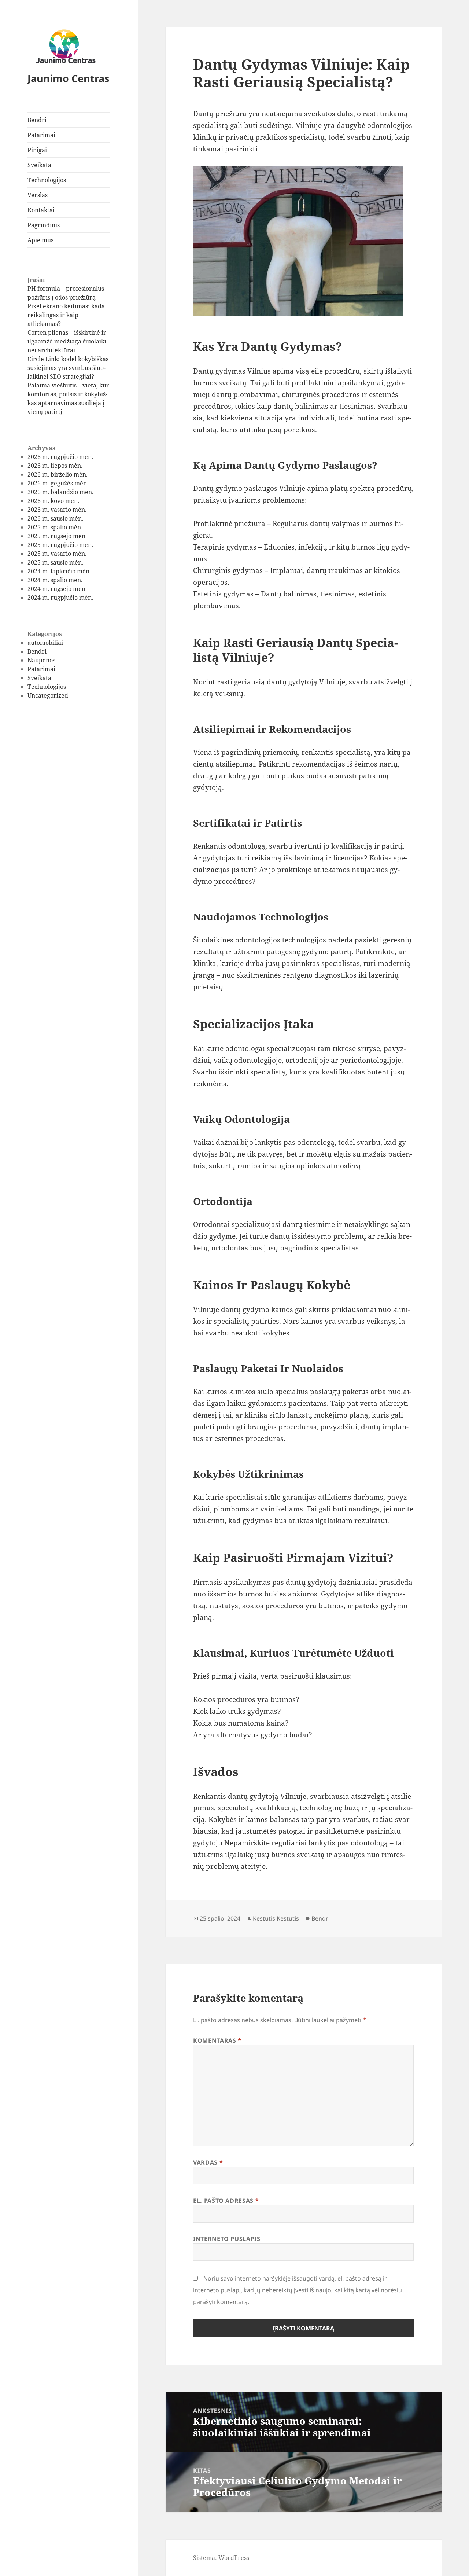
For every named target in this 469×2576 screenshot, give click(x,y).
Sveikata (39, 165)
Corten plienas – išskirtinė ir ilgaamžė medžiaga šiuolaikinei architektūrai (68, 341)
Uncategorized (48, 695)
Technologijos (47, 180)
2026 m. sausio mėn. (55, 518)
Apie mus (40, 240)
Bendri (37, 120)
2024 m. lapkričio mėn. (59, 571)
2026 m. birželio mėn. (58, 474)
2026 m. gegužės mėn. (58, 483)
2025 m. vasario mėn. (57, 554)
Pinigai (37, 150)
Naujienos (41, 660)
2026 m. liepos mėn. (55, 466)
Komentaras (217, 2040)
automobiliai (45, 643)
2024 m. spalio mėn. (55, 580)
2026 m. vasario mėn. (57, 510)
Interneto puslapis (227, 2239)
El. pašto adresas (226, 2201)
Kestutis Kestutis (276, 1918)
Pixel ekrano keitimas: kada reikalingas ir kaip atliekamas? (66, 315)
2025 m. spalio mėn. (55, 527)
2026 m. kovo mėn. (53, 501)
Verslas (38, 195)
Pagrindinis (44, 225)
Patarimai (41, 135)
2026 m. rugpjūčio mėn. (60, 457)
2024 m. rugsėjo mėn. (57, 589)
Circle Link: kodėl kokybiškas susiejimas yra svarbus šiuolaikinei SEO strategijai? (68, 368)
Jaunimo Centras (68, 78)
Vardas (208, 2162)
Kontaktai (41, 210)
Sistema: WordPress (221, 2558)
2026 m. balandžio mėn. (60, 492)
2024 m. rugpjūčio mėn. (60, 598)
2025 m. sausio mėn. (55, 562)
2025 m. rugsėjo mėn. (57, 536)
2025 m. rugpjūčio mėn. (60, 545)
